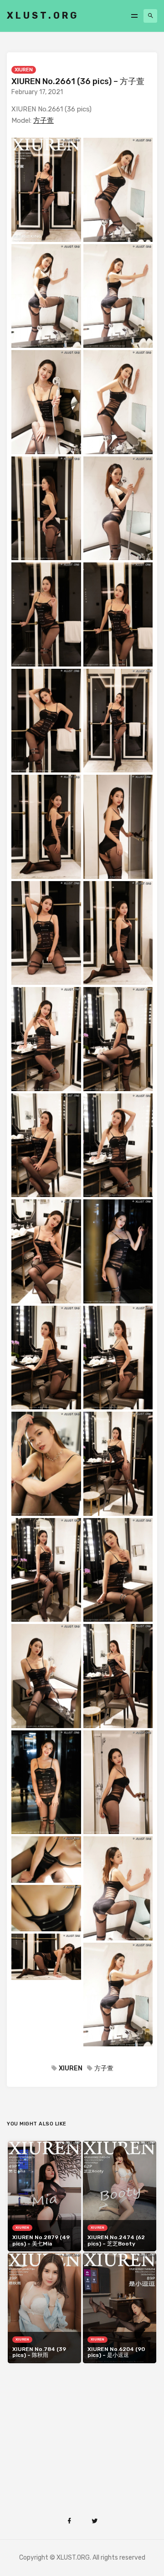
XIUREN (24, 70)
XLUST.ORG (43, 15)
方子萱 (44, 120)
